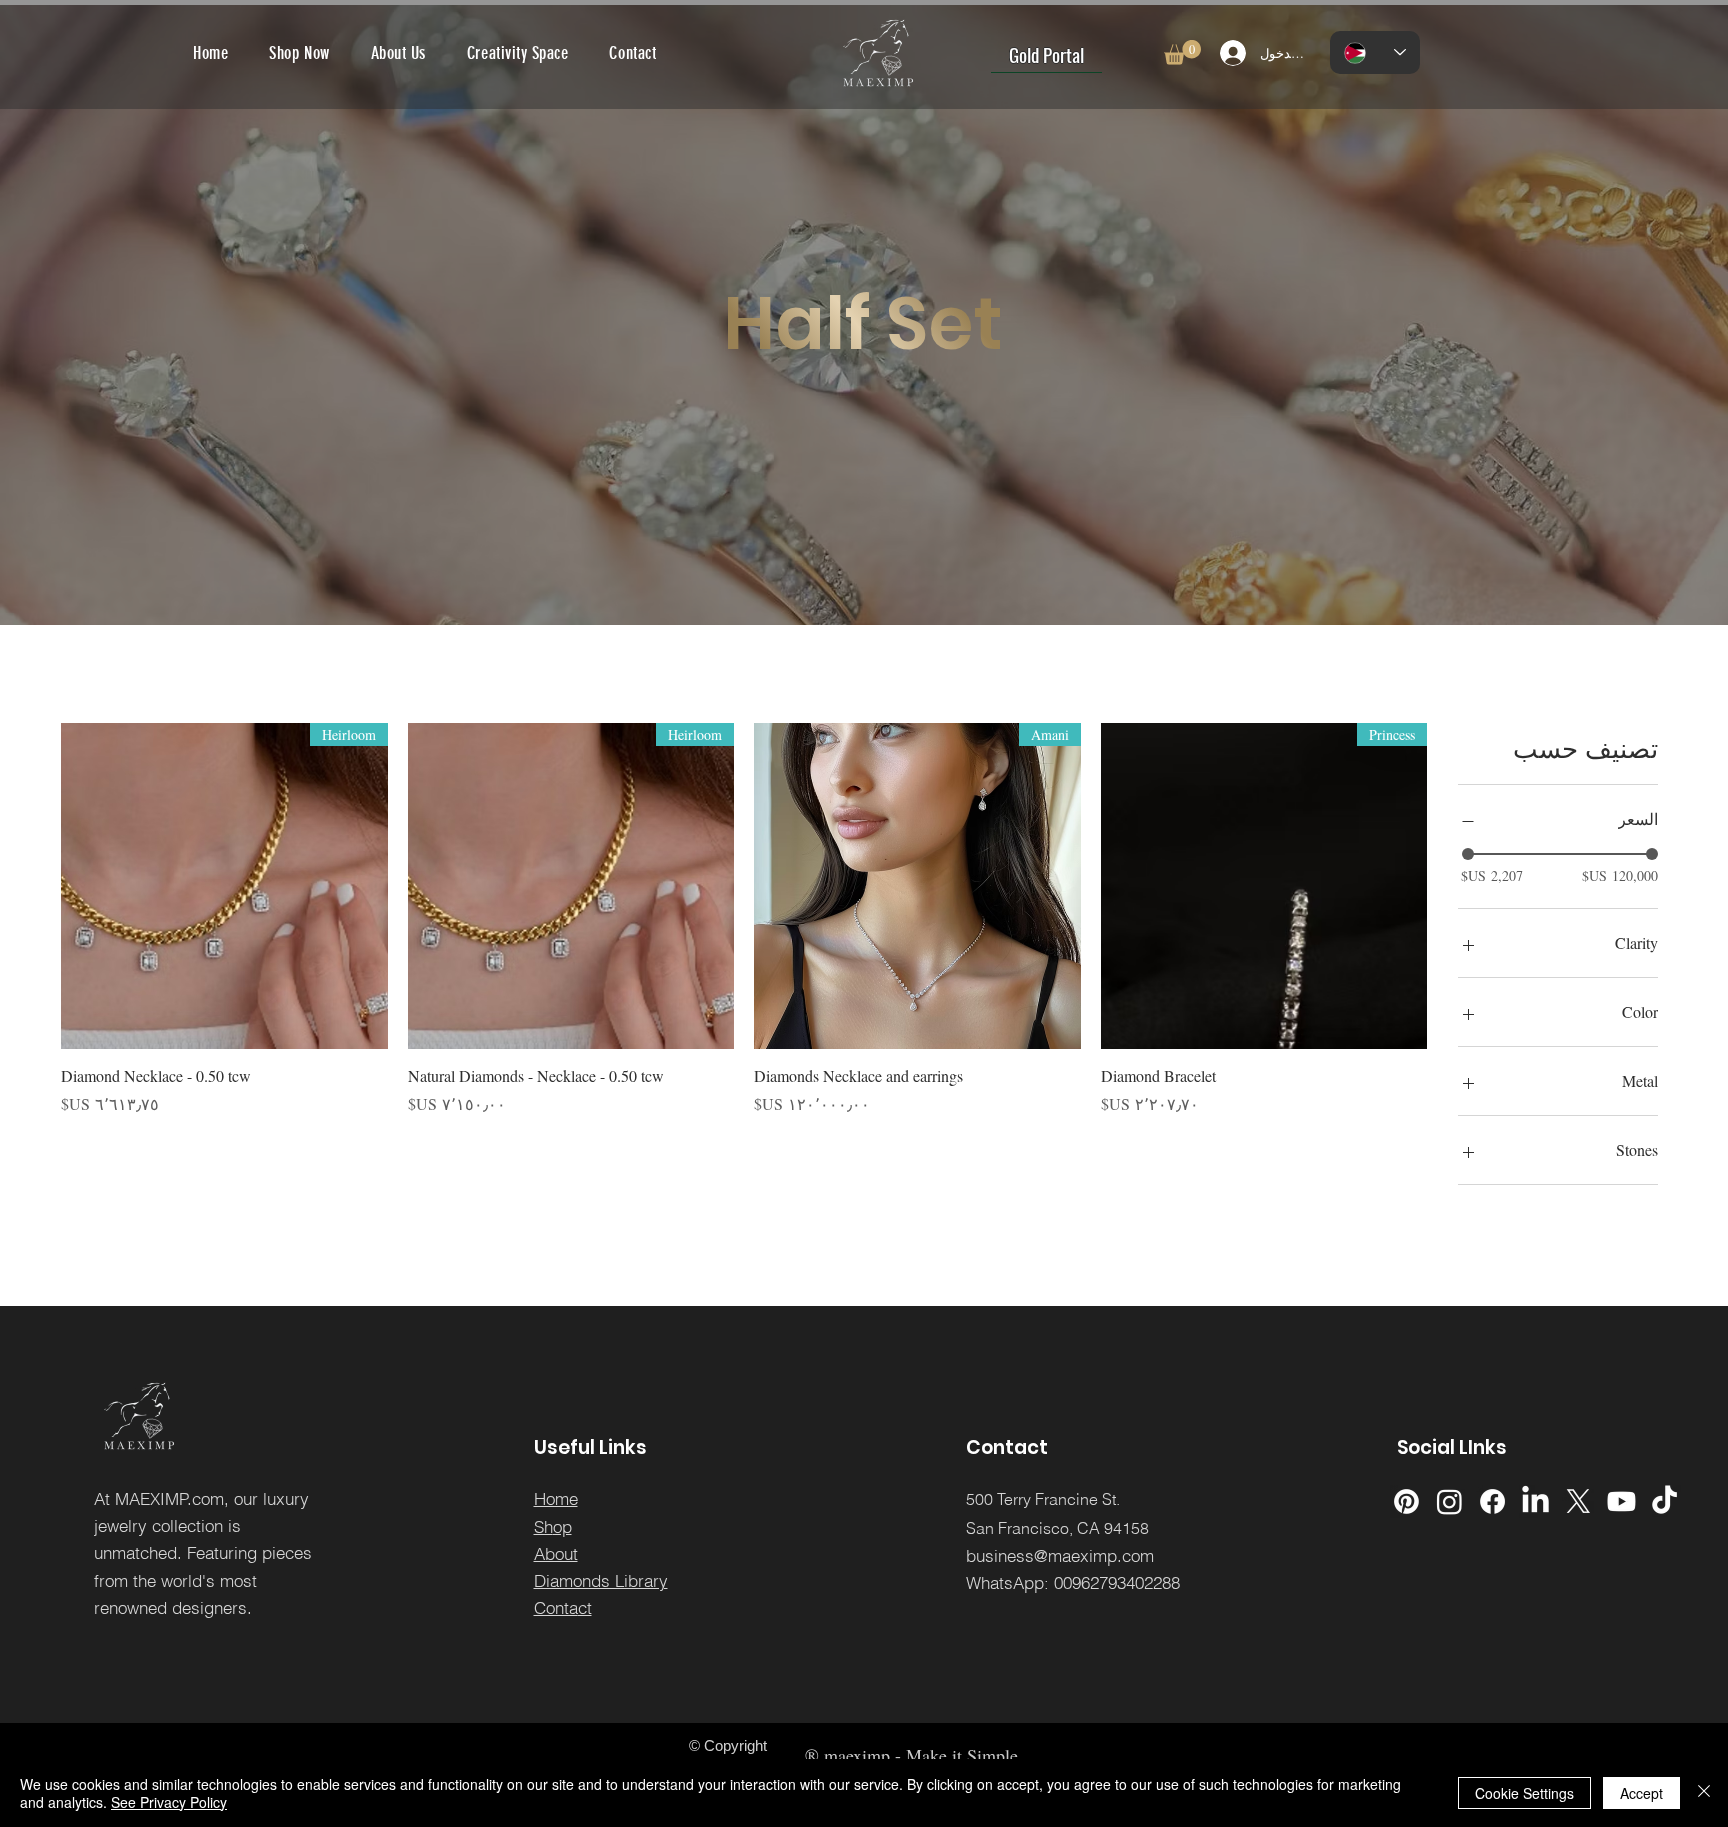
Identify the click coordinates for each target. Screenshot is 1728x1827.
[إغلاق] (1704, 1793)
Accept (1641, 1793)
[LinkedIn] (1535, 1501)
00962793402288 (1117, 1582)
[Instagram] (1449, 1501)
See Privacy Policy (169, 1802)
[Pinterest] (1406, 1501)
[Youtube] (1621, 1501)
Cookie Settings (1524, 1793)
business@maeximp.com (1060, 1555)
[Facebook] (1492, 1501)
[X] (1578, 1501)
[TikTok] (1664, 1501)
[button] (1182, 52)
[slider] (1468, 854)
